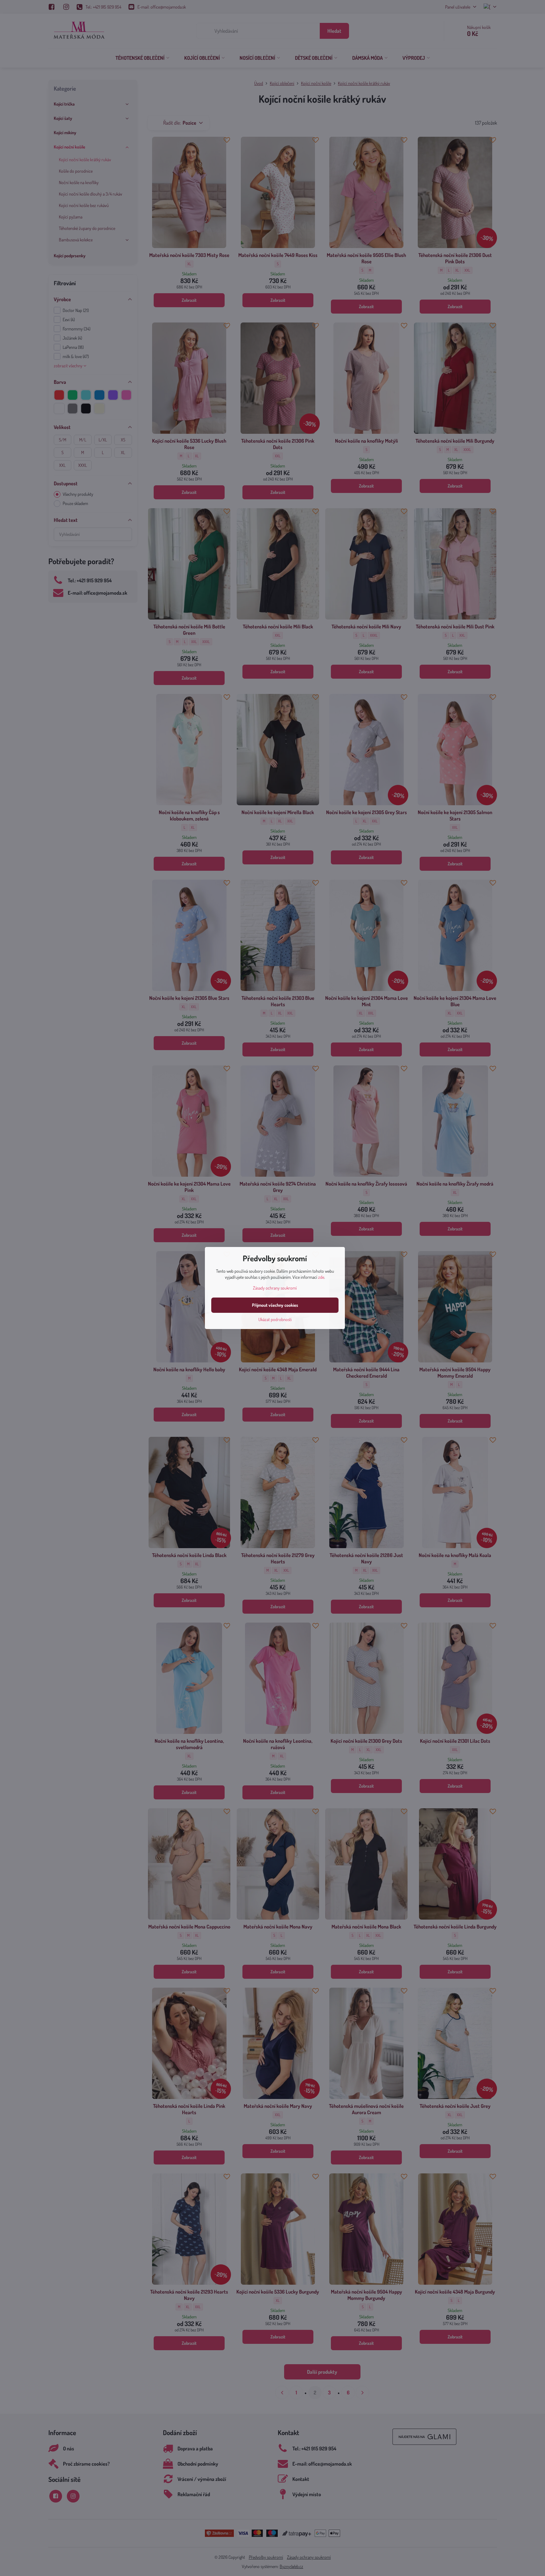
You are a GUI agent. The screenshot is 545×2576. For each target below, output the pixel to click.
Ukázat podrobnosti (275, 1319)
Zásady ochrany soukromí (275, 1288)
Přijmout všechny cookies (275, 1305)
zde (321, 1277)
